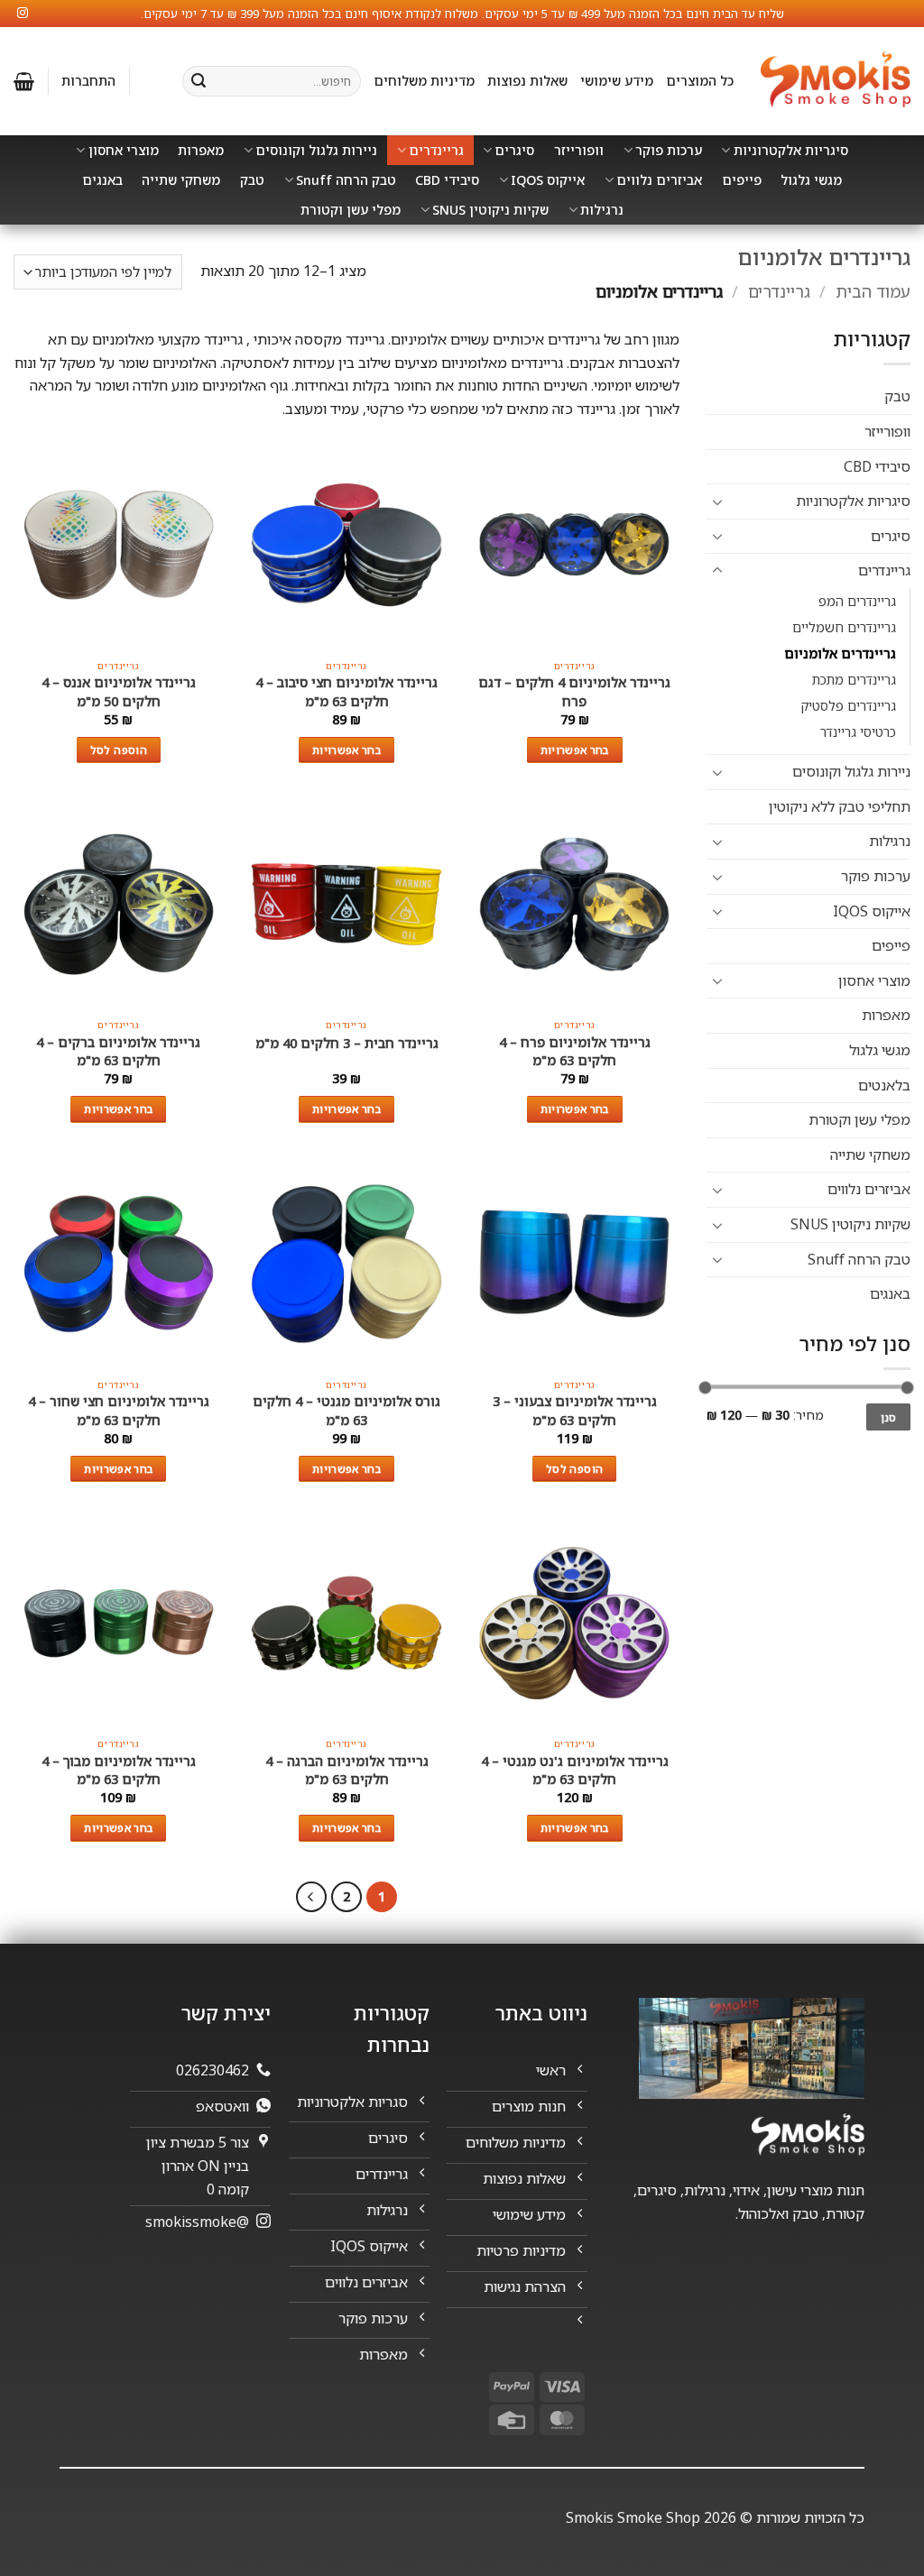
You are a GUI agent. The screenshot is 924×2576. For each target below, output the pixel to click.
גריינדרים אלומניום (840, 653)
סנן (889, 1417)
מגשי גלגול (811, 180)
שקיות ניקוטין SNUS (490, 210)
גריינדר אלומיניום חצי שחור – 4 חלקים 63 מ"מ (119, 1410)
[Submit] (199, 81)
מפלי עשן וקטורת (351, 210)
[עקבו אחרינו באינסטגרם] (23, 14)
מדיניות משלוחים (424, 81)
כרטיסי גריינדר (858, 732)
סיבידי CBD (447, 180)
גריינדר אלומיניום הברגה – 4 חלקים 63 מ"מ (347, 1770)
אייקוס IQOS (548, 180)
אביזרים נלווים (659, 180)
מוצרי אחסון (124, 150)
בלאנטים (884, 1085)
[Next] (311, 1897)
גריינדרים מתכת (854, 680)
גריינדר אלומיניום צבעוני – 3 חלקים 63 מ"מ (575, 1410)
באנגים (102, 180)
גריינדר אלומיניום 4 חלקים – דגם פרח (574, 691)
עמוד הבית (873, 291)
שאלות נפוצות (527, 81)
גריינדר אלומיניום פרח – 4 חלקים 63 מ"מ (575, 1051)
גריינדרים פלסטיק (848, 706)
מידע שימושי (617, 81)
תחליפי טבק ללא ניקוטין (840, 806)
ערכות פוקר (669, 150)
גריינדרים (436, 150)
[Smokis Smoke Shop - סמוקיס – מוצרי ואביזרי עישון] (836, 82)
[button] (88, 81)
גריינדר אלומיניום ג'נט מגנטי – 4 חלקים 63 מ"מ (575, 1770)
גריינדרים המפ (857, 601)
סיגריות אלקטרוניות (791, 150)
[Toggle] (717, 501)
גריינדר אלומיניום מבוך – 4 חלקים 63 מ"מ (119, 1770)
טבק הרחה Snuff (346, 180)
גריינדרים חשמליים (844, 627)
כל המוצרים (700, 81)
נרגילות (602, 210)
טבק (252, 180)
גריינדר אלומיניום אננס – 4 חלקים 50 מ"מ (119, 691)
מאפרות (201, 150)
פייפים (742, 180)
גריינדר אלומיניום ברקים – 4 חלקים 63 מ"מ (118, 1051)
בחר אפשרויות (575, 750)
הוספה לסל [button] (119, 750)
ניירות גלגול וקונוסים (316, 150)
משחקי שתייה (181, 180)
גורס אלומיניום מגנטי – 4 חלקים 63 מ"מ (346, 1410)
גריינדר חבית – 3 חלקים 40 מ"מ (347, 1043)
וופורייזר (579, 150)
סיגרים (514, 150)
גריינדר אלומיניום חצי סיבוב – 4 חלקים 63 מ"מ (346, 691)
